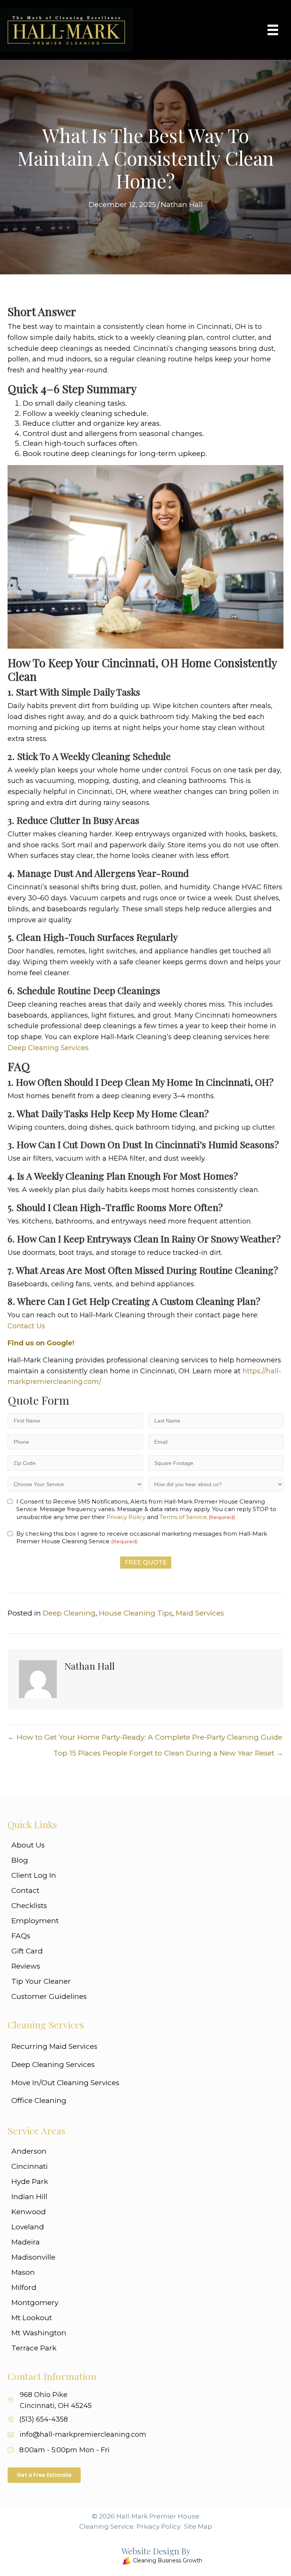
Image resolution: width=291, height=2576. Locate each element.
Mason (23, 2272)
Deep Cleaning (69, 1613)
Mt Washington (39, 2333)
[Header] (273, 30)
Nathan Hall (182, 205)
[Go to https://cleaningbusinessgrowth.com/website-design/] (140, 2557)
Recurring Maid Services (54, 2046)
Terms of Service (183, 1517)
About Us (28, 1845)
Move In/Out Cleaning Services (65, 2083)
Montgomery (35, 2303)
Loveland (28, 2227)
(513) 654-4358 (44, 2419)
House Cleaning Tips (136, 1613)
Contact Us (26, 1326)
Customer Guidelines (49, 1996)
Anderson (29, 2151)
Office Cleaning (39, 2100)
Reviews (26, 1966)
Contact (25, 1890)
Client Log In (34, 1875)
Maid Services (200, 1613)
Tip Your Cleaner (41, 1981)
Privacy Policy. (159, 2526)
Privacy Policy (126, 1517)
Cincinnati (30, 2166)
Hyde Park (30, 2181)
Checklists (29, 1906)
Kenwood (29, 2212)
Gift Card (27, 1951)
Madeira (26, 2242)
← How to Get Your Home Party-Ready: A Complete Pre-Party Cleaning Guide (145, 1737)
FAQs (21, 1936)
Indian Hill (29, 2197)
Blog (20, 1860)
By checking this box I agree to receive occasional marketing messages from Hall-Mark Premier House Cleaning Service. (142, 1537)
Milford (24, 2287)
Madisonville (33, 2257)
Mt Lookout (32, 2318)
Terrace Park (34, 2348)
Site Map (198, 2526)
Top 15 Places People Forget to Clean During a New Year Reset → (168, 1753)
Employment (35, 1921)
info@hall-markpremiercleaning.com (83, 2434)
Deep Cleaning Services (48, 1048)
